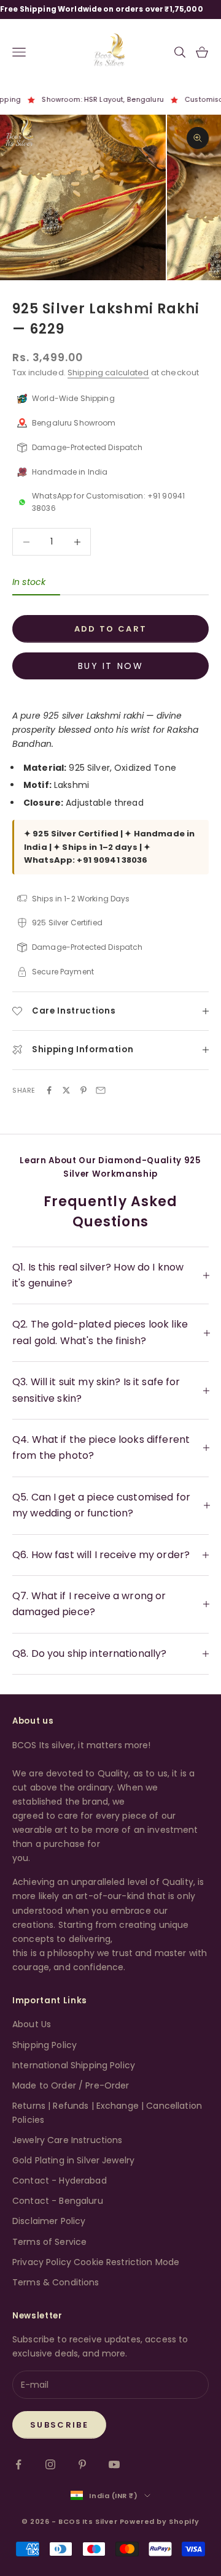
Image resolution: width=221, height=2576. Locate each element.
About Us (32, 2024)
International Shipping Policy (74, 2065)
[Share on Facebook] (49, 1090)
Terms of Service (49, 2242)
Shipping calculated (108, 373)
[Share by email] (101, 1090)
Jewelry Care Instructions (68, 2140)
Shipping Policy (45, 2045)
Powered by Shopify (160, 2521)
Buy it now (110, 666)
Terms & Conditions (56, 2282)
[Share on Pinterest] (83, 1090)
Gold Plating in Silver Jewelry (73, 2160)
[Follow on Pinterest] (82, 2464)
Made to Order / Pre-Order (71, 2085)
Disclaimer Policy (49, 2221)
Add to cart (111, 629)
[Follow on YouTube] (114, 2464)
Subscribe (59, 2425)
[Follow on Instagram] (50, 2464)
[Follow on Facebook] (18, 2464)
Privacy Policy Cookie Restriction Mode (96, 2262)
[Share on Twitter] (66, 1090)
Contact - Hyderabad (60, 2180)
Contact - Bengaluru (58, 2201)
